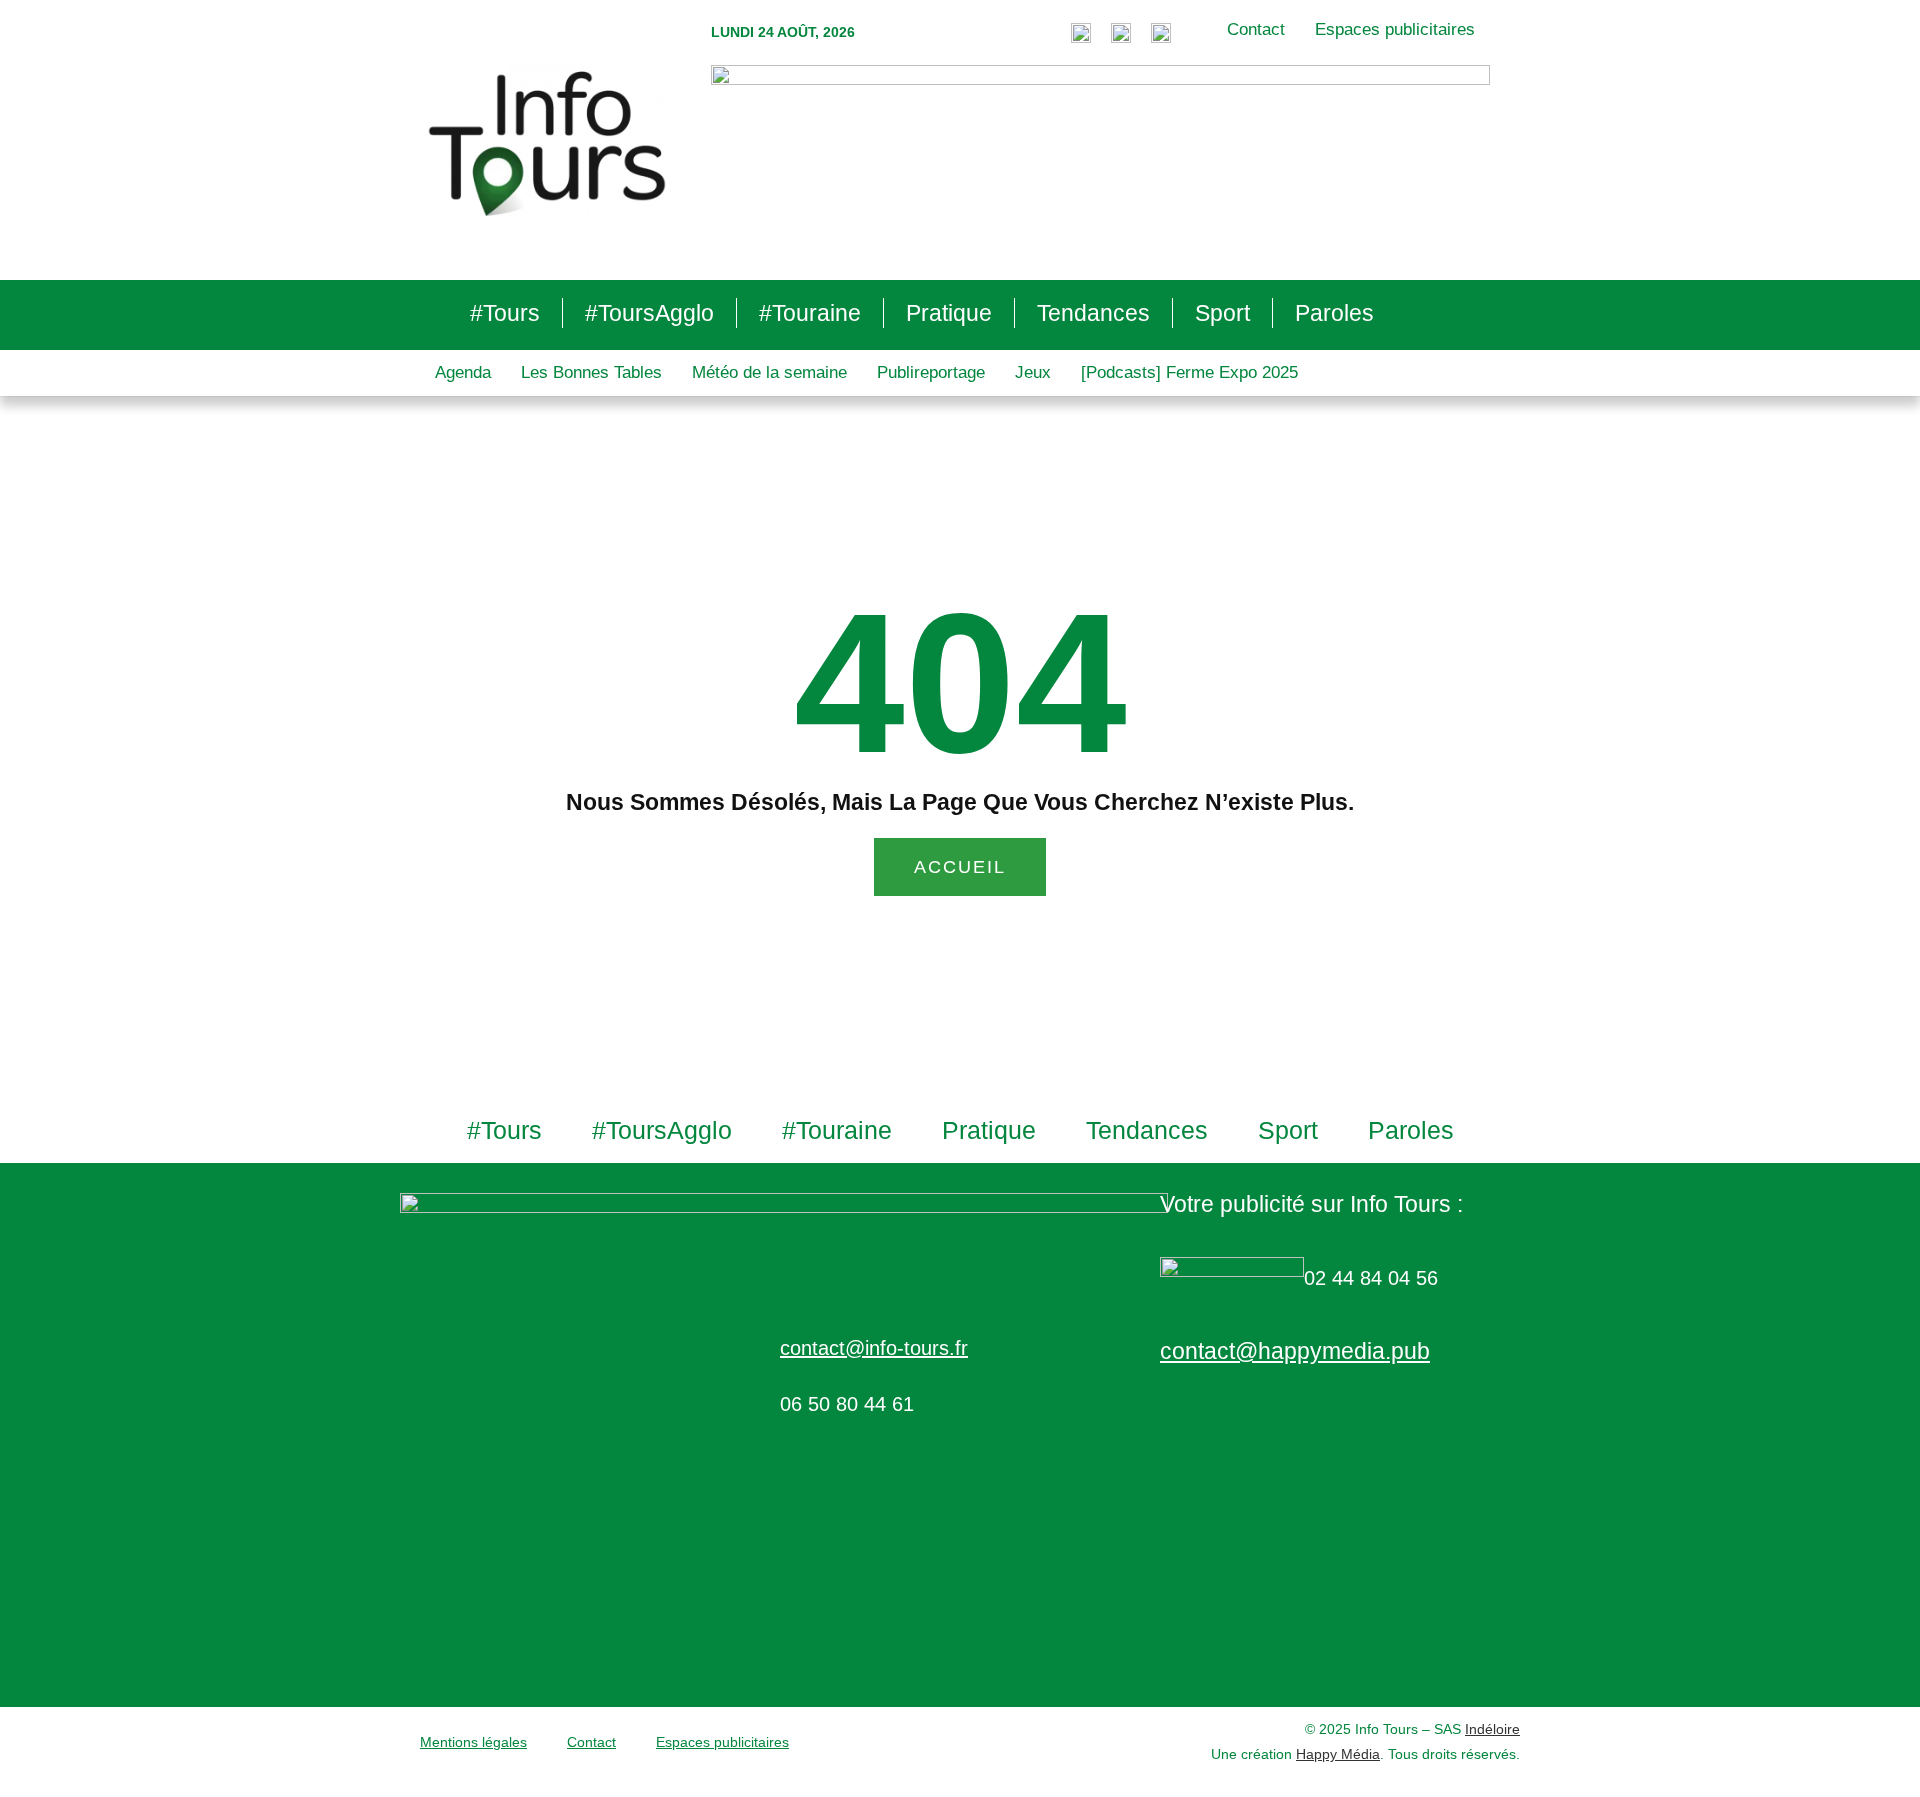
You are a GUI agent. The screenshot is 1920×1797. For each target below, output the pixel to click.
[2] (1100, 161)
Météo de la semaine (769, 372)
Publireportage (931, 372)
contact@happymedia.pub (1295, 1351)
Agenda (463, 372)
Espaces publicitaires (1395, 29)
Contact (1256, 29)
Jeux (1033, 372)
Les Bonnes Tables (591, 372)
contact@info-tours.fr (874, 1348)
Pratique (949, 313)
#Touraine (810, 313)
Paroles (1334, 313)
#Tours (505, 313)
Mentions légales (473, 1742)
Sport (1222, 313)
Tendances (1093, 313)
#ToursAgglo (649, 313)
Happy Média (1338, 1754)
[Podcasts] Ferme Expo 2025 (1189, 372)
